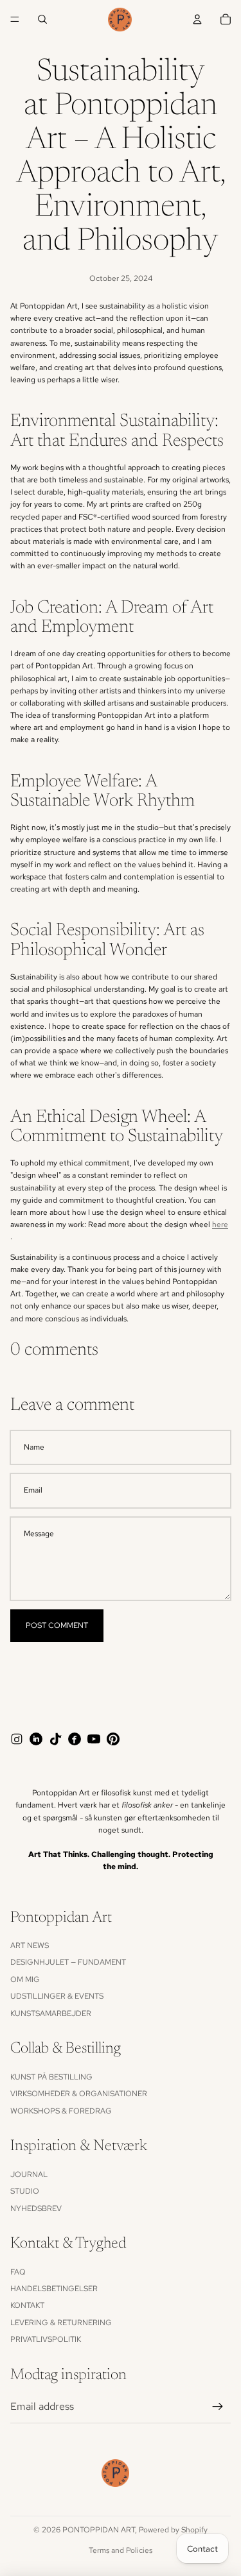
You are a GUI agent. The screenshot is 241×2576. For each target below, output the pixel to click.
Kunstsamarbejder (51, 2013)
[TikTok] (55, 1739)
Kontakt (27, 2305)
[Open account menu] (197, 19)
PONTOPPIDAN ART (99, 2530)
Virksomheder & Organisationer (79, 2094)
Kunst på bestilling (51, 2077)
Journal (29, 2174)
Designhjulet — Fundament (68, 1962)
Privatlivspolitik (46, 2339)
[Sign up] (218, 2407)
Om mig (25, 1979)
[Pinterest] (113, 1739)
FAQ (18, 2272)
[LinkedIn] (36, 1739)
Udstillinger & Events (57, 1996)
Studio (25, 2191)
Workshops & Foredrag (61, 2111)
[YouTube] (94, 1739)
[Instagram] (17, 1739)
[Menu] (15, 19)
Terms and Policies (121, 2550)
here (220, 1224)
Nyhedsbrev (36, 2208)
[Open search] (42, 19)
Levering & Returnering (61, 2323)
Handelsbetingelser (54, 2289)
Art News (30, 1945)
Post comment (57, 1625)
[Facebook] (75, 1739)
